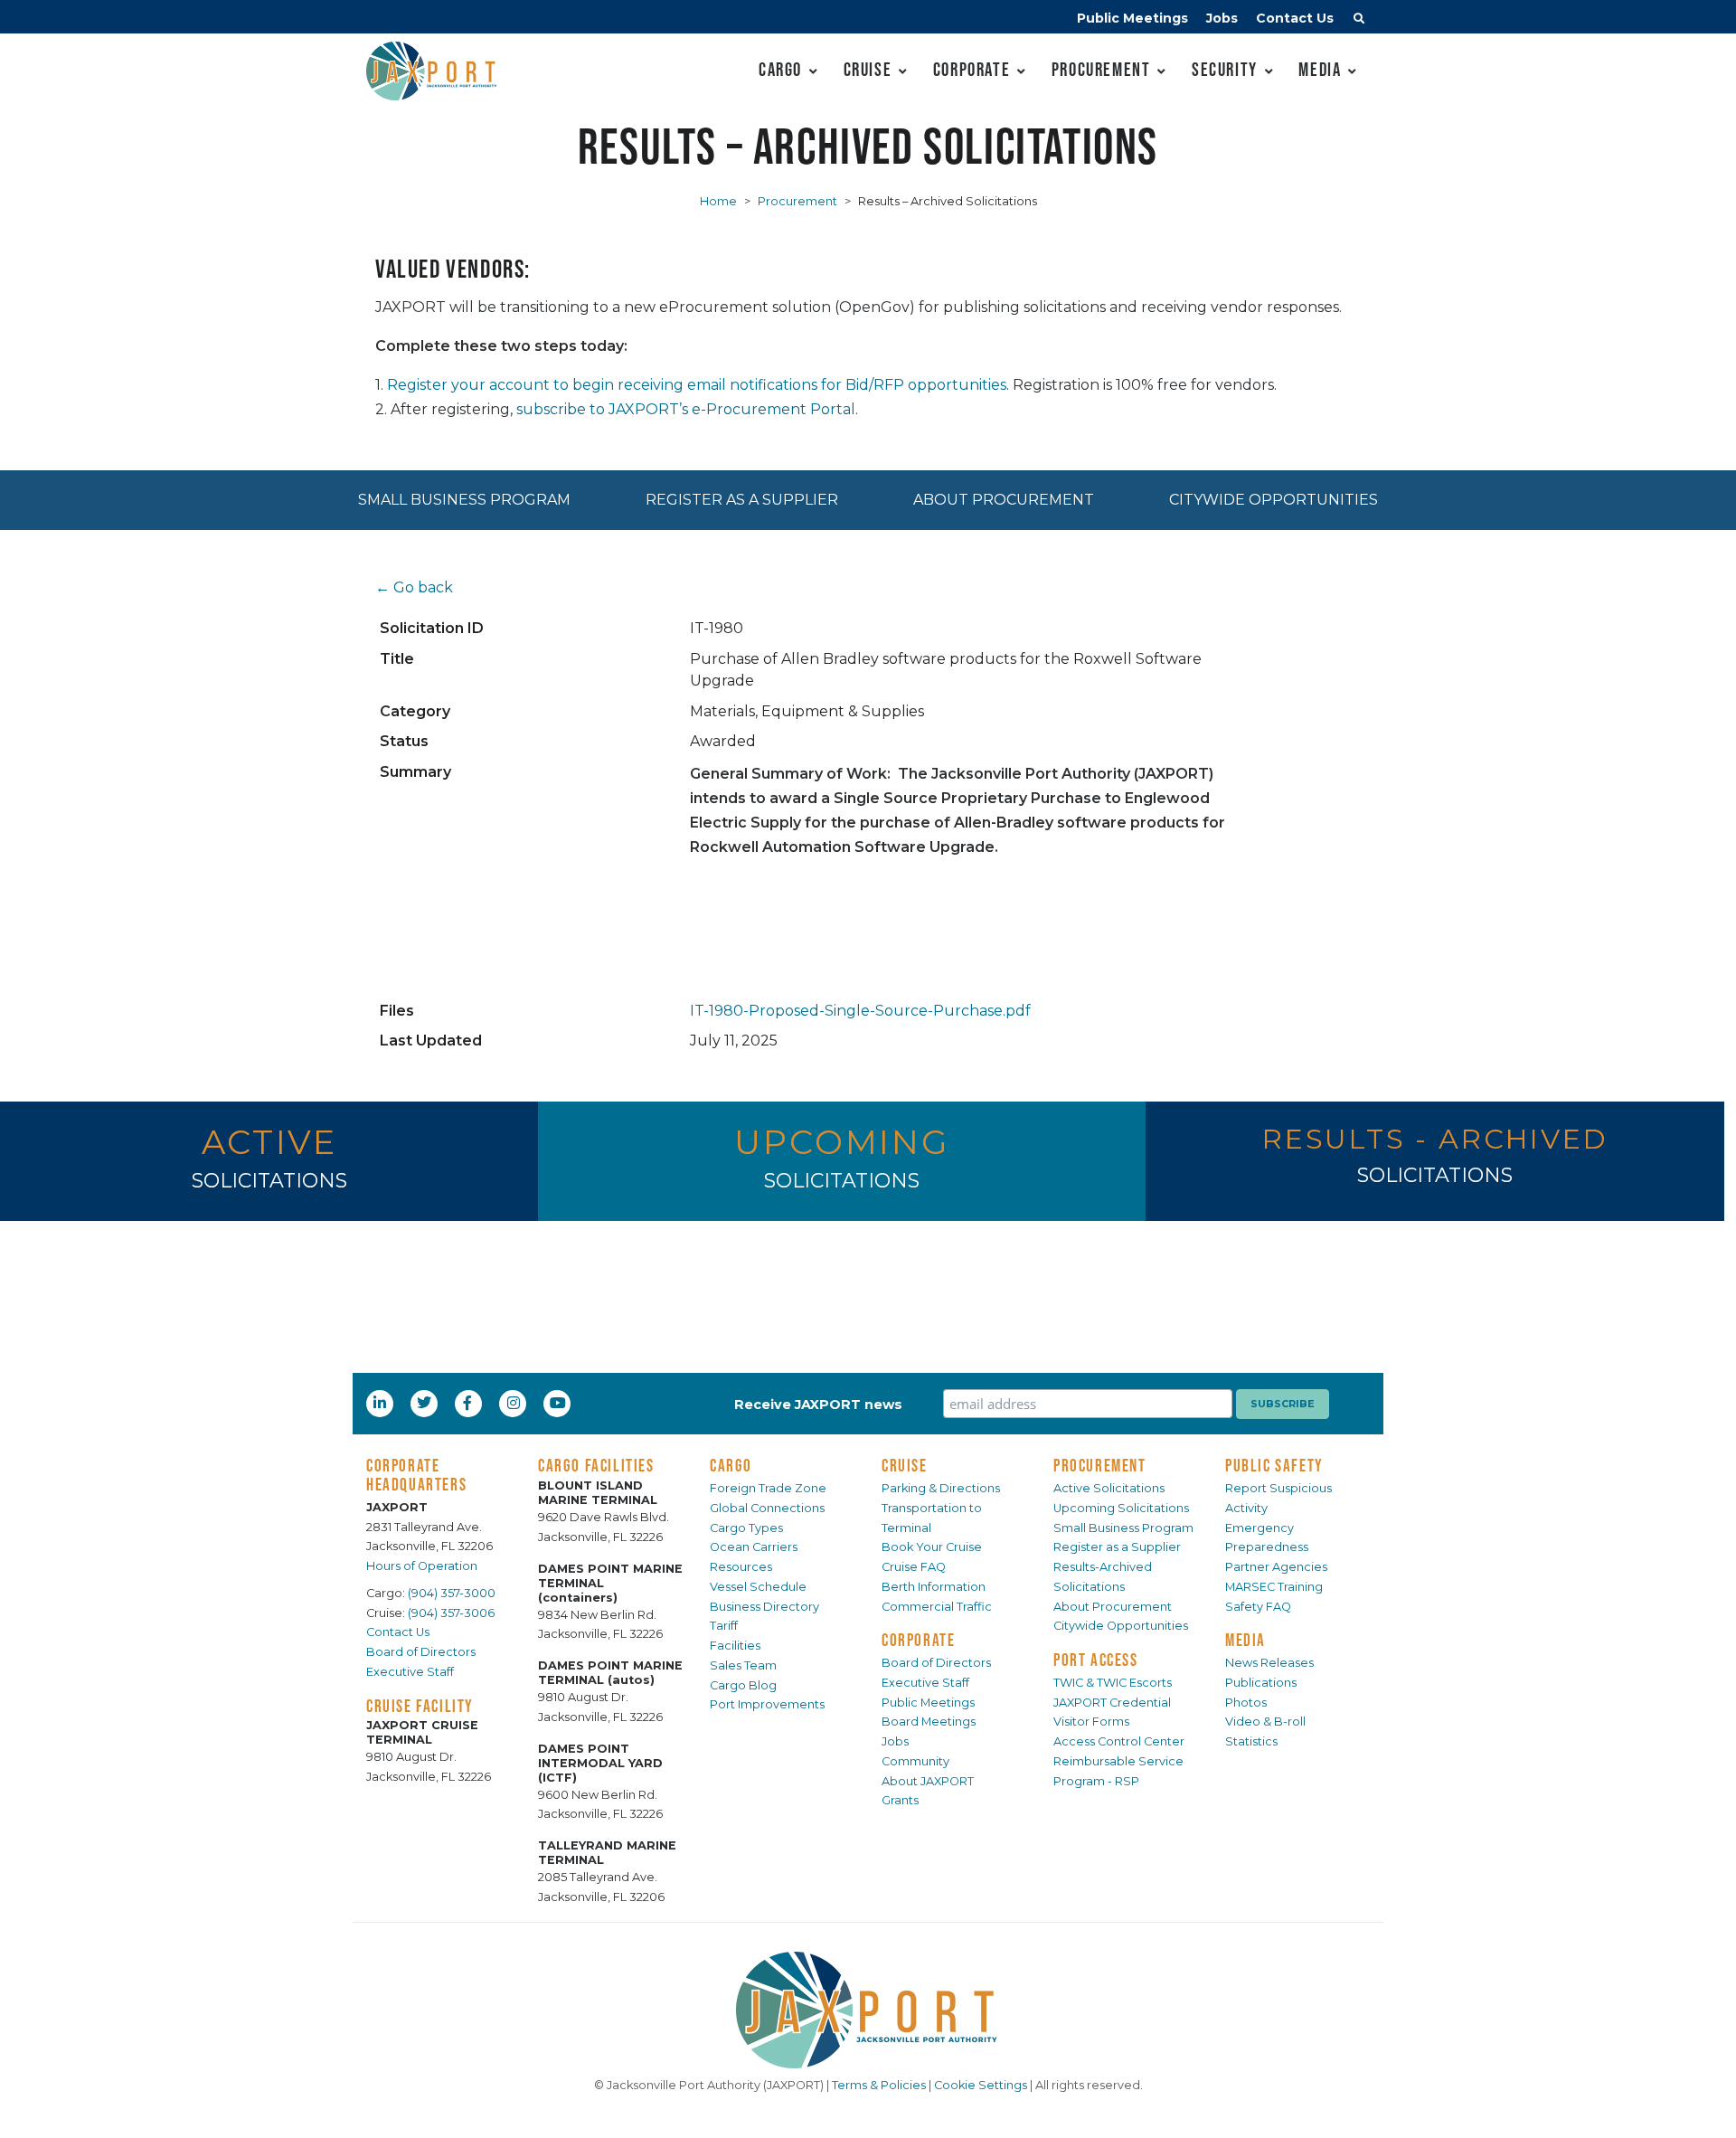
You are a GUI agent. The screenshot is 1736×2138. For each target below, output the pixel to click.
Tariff (724, 1626)
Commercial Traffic (937, 1607)
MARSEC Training (1274, 1587)
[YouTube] (560, 1403)
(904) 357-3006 (451, 1613)
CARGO (731, 1465)
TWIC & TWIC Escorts (1113, 1683)
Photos (1246, 1703)
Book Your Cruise (932, 1547)
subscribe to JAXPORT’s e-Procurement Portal (686, 409)
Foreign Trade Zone (768, 1488)
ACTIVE (269, 1142)
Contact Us (1295, 18)
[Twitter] (426, 1403)
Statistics (1251, 1741)
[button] (1359, 21)
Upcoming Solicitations (1121, 1508)
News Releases (1269, 1663)
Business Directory (764, 1607)
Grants (900, 1800)
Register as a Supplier (742, 500)
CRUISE (905, 1465)
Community (915, 1761)
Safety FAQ (1258, 1607)
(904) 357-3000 (452, 1593)
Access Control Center (1119, 1741)
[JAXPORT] (868, 2010)
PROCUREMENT (1100, 1465)
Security (1225, 69)
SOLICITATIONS (269, 1181)
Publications (1261, 1683)
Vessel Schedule (758, 1587)
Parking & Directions (941, 1488)
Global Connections (767, 1508)
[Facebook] (467, 1403)
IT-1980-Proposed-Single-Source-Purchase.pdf (860, 1011)
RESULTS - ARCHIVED (1435, 1139)
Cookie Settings (981, 2085)
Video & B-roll (1265, 1722)
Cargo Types (746, 1528)
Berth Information (934, 1587)
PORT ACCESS (1096, 1660)
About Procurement (1004, 500)
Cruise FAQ (914, 1567)
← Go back (414, 587)
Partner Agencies (1276, 1567)
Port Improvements (767, 1704)
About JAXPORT (928, 1781)
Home (718, 201)
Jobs (1222, 18)
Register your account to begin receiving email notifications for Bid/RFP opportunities (697, 385)
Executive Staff (410, 1672)
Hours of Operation (422, 1566)
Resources (741, 1567)
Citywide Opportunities (1274, 500)
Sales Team (743, 1665)
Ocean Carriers (754, 1547)
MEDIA (1245, 1640)
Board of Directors (421, 1652)
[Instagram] (515, 1403)
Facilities (735, 1646)
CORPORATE (918, 1640)
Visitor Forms (1091, 1722)
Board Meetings (929, 1722)
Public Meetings (1132, 18)
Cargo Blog (743, 1685)
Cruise (868, 69)
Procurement (1101, 69)
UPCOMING (841, 1142)
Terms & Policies (879, 2085)
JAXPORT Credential (1112, 1703)
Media (1320, 69)
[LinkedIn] (382, 1403)
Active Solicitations (1109, 1488)
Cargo (780, 69)
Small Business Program (464, 500)
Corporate (972, 69)
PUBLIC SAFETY (1274, 1465)
